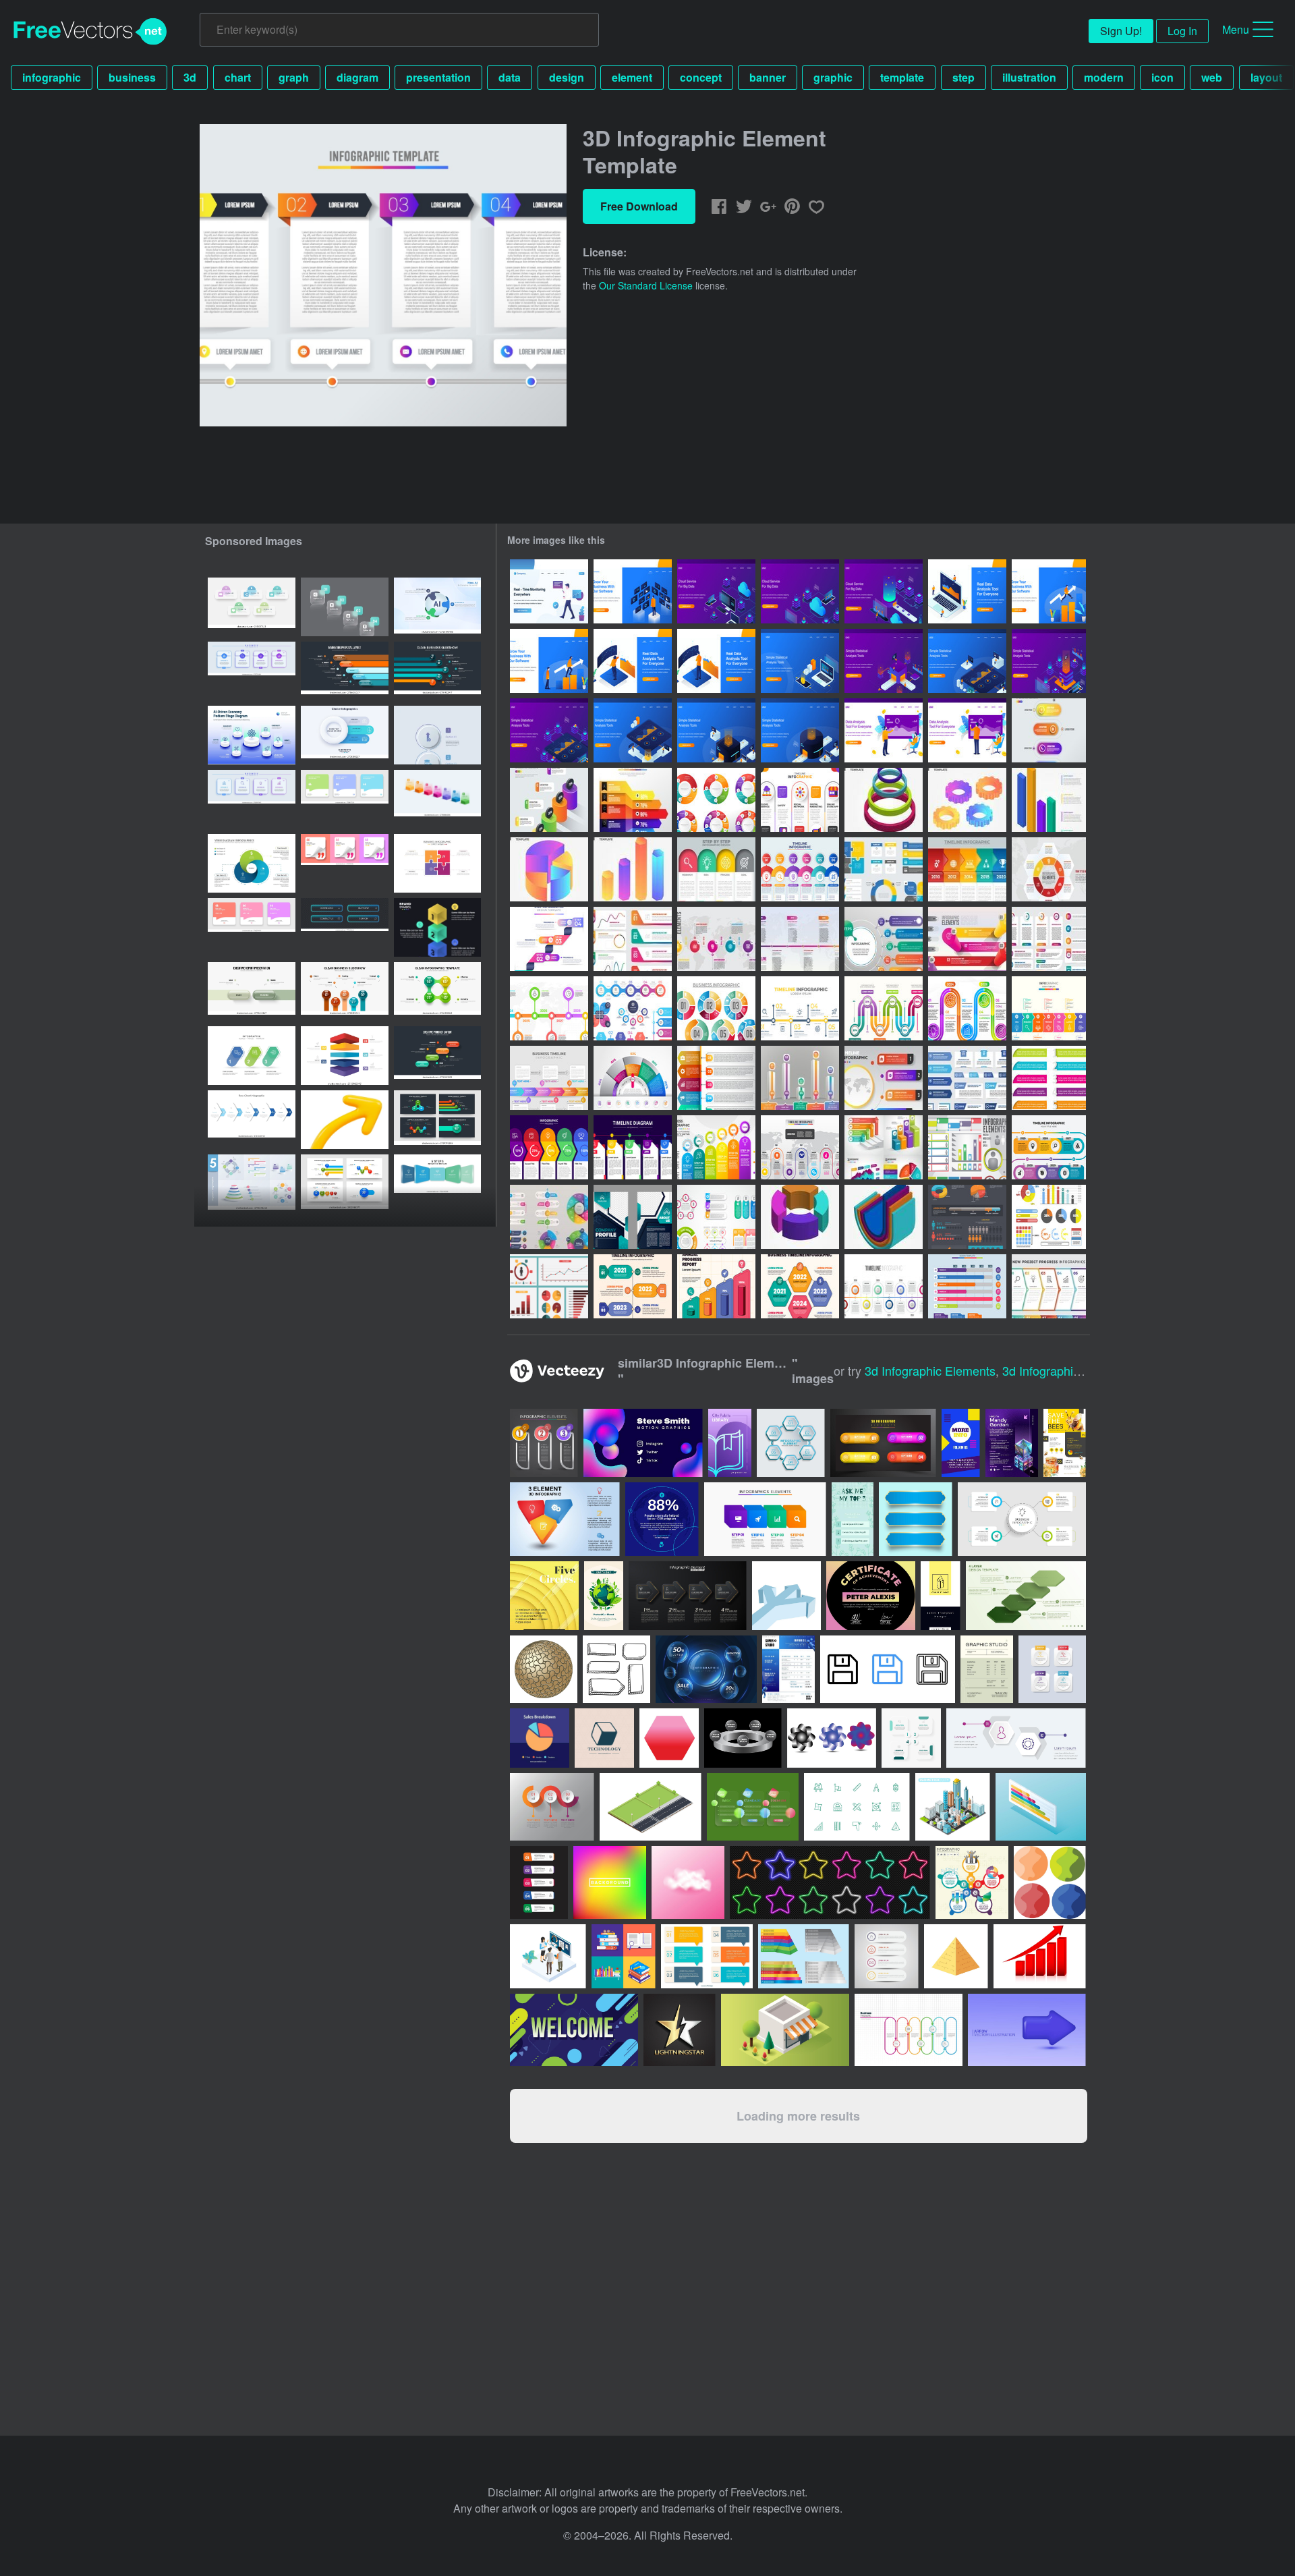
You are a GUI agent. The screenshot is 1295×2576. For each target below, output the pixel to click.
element (632, 77)
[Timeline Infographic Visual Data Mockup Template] (716, 939)
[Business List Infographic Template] (716, 1078)
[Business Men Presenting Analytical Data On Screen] (884, 730)
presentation (438, 77)
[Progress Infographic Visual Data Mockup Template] (1049, 869)
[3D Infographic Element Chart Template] (549, 800)
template (902, 77)
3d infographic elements (930, 1370)
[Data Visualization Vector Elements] (967, 1217)
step (963, 77)
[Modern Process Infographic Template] (716, 1147)
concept (701, 77)
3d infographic (1041, 1370)
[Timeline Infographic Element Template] (967, 869)
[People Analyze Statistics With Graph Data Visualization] (884, 661)
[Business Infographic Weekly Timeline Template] (549, 1078)
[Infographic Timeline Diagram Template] (633, 1147)
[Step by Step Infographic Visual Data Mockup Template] (633, 939)
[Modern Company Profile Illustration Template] (633, 1217)
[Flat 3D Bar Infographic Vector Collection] (1049, 800)
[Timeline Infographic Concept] (884, 1286)
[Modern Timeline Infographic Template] (967, 1008)
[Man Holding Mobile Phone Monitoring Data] (549, 591)
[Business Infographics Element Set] (884, 869)
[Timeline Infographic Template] (800, 800)
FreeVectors (90, 32)
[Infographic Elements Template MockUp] (1049, 939)
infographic (52, 77)
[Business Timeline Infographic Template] (1049, 1147)
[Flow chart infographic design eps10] (252, 1120)
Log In (1182, 31)
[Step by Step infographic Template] (716, 869)
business (132, 77)
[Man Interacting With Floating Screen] (633, 591)
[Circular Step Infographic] (716, 800)
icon (1162, 77)
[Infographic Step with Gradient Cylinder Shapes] (967, 939)
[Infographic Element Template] (1049, 730)
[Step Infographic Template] (549, 939)
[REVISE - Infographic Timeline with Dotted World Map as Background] (800, 939)
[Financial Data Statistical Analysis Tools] (800, 661)
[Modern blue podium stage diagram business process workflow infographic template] (252, 735)
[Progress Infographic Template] (884, 1008)
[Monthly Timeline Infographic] (800, 869)
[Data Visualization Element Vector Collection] (1049, 1217)
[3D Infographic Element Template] (633, 800)
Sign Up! (1121, 31)
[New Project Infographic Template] (1049, 1286)
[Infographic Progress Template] (967, 1286)
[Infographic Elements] (967, 1147)
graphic (833, 77)
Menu (1236, 29)
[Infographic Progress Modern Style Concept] (800, 1078)
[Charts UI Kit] (549, 1286)
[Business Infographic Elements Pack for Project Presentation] (716, 1217)
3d (190, 77)
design (567, 77)
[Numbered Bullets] (1049, 1078)
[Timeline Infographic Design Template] (549, 1008)
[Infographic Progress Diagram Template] (549, 1147)
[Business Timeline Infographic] (633, 1286)
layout (1266, 77)
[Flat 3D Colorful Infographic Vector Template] (884, 1217)
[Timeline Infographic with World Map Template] (800, 1147)
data (510, 77)
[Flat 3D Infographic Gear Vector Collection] (967, 800)
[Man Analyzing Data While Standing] (633, 661)
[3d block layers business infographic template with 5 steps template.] (345, 1056)
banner (768, 77)
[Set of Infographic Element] (633, 1008)
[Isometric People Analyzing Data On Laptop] (967, 591)
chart (238, 77)
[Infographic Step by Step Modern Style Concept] (884, 939)
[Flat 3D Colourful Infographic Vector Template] (884, 800)
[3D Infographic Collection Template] (884, 1147)
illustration (1029, 77)
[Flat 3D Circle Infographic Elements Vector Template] (800, 1217)
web (1212, 77)
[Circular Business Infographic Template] (716, 1008)
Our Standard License (646, 285)
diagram (357, 77)
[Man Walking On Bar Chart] (1049, 591)
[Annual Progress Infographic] (716, 1286)
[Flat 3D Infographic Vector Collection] (549, 869)
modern (1104, 77)
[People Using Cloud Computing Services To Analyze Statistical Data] (716, 591)
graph (294, 77)
